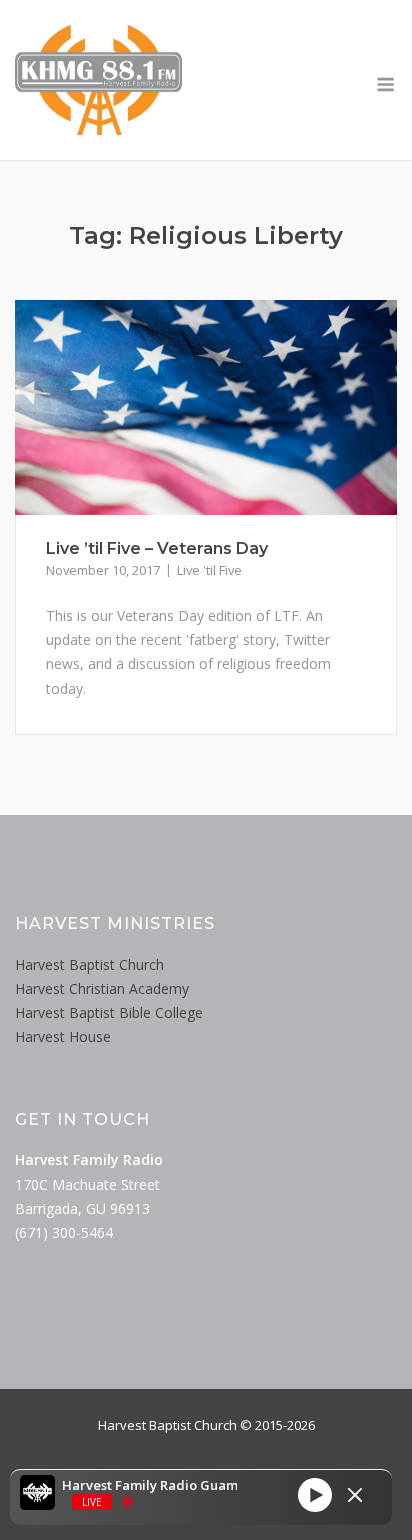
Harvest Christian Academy (102, 988)
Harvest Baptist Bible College (109, 1012)
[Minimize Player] (355, 1495)
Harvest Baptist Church (89, 964)
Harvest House (63, 1036)
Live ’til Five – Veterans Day (157, 548)
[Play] (315, 1495)
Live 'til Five (209, 570)
